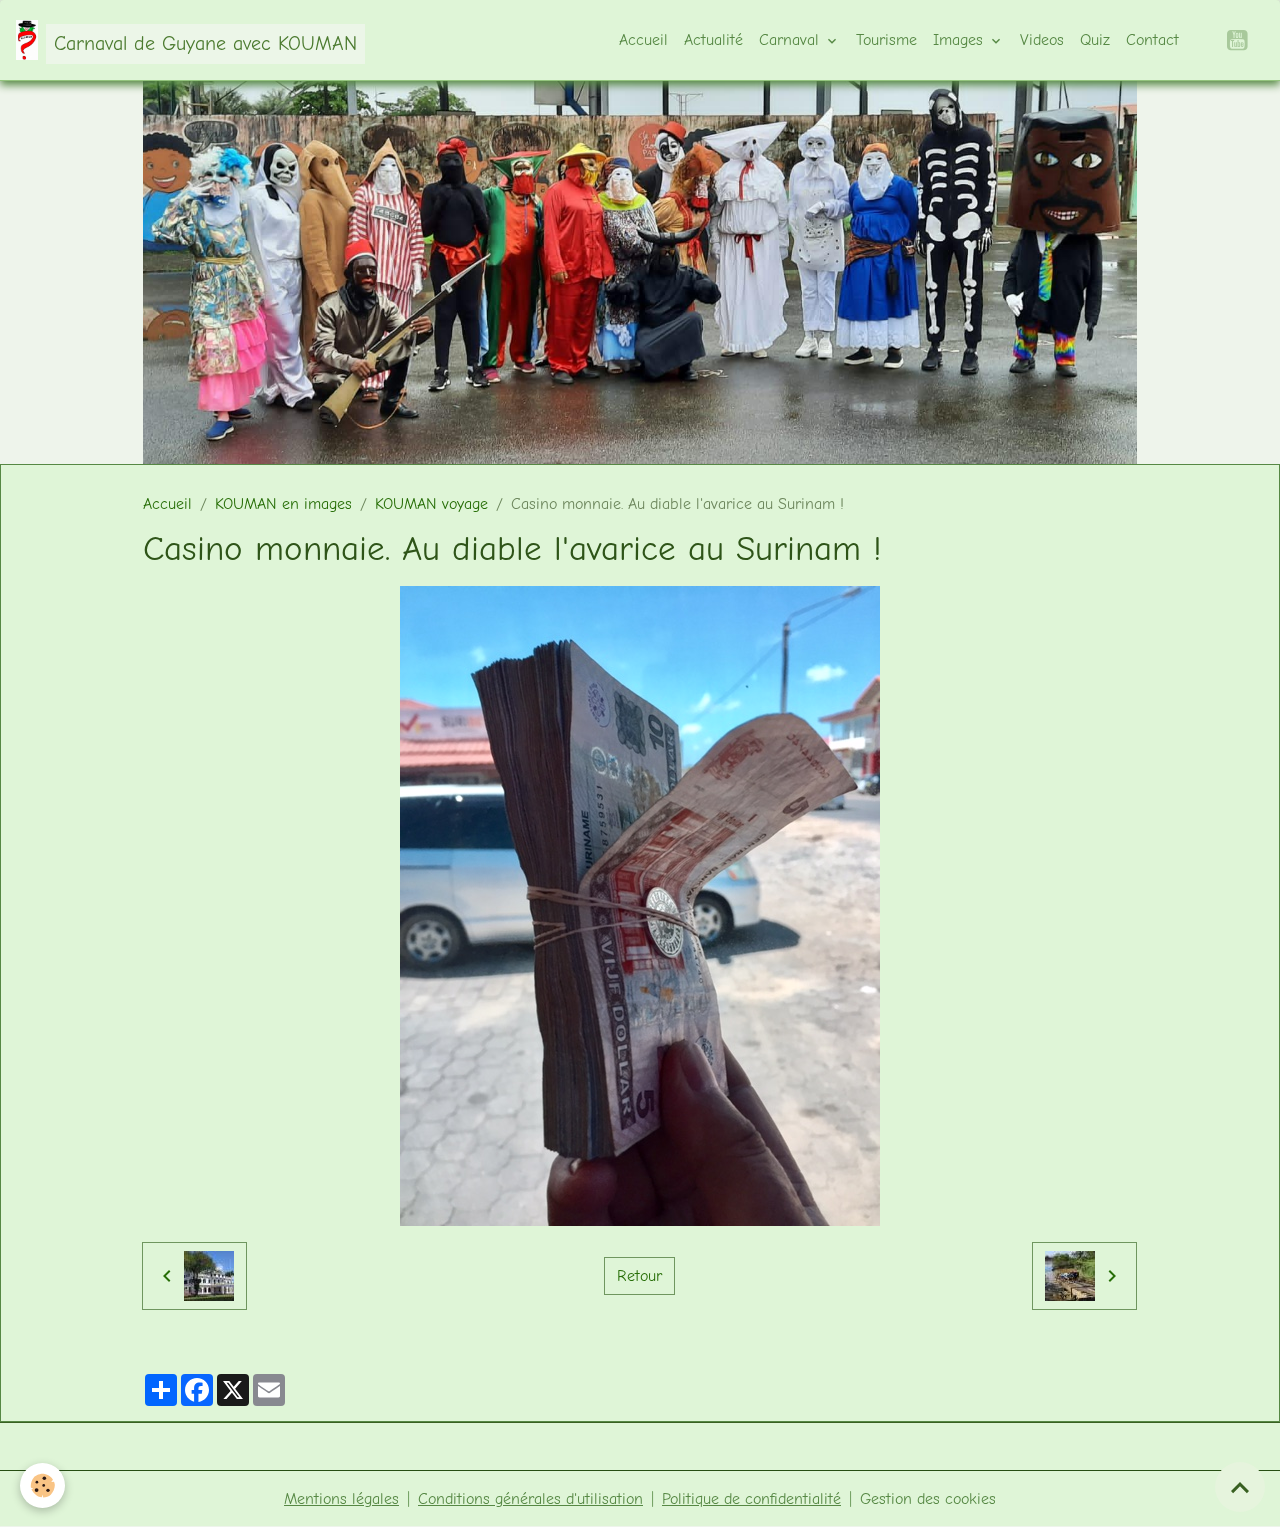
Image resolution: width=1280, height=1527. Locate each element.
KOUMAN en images (283, 504)
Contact (1152, 40)
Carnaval (791, 40)
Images (960, 40)
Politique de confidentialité (751, 1499)
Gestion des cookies (928, 1499)
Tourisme (886, 40)
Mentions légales (341, 1499)
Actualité (713, 40)
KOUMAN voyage (431, 504)
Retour (639, 1276)
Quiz (1095, 40)
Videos (1042, 40)
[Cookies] (42, 1485)
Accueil (643, 40)
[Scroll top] (1240, 1487)
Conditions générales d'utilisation (530, 1499)
